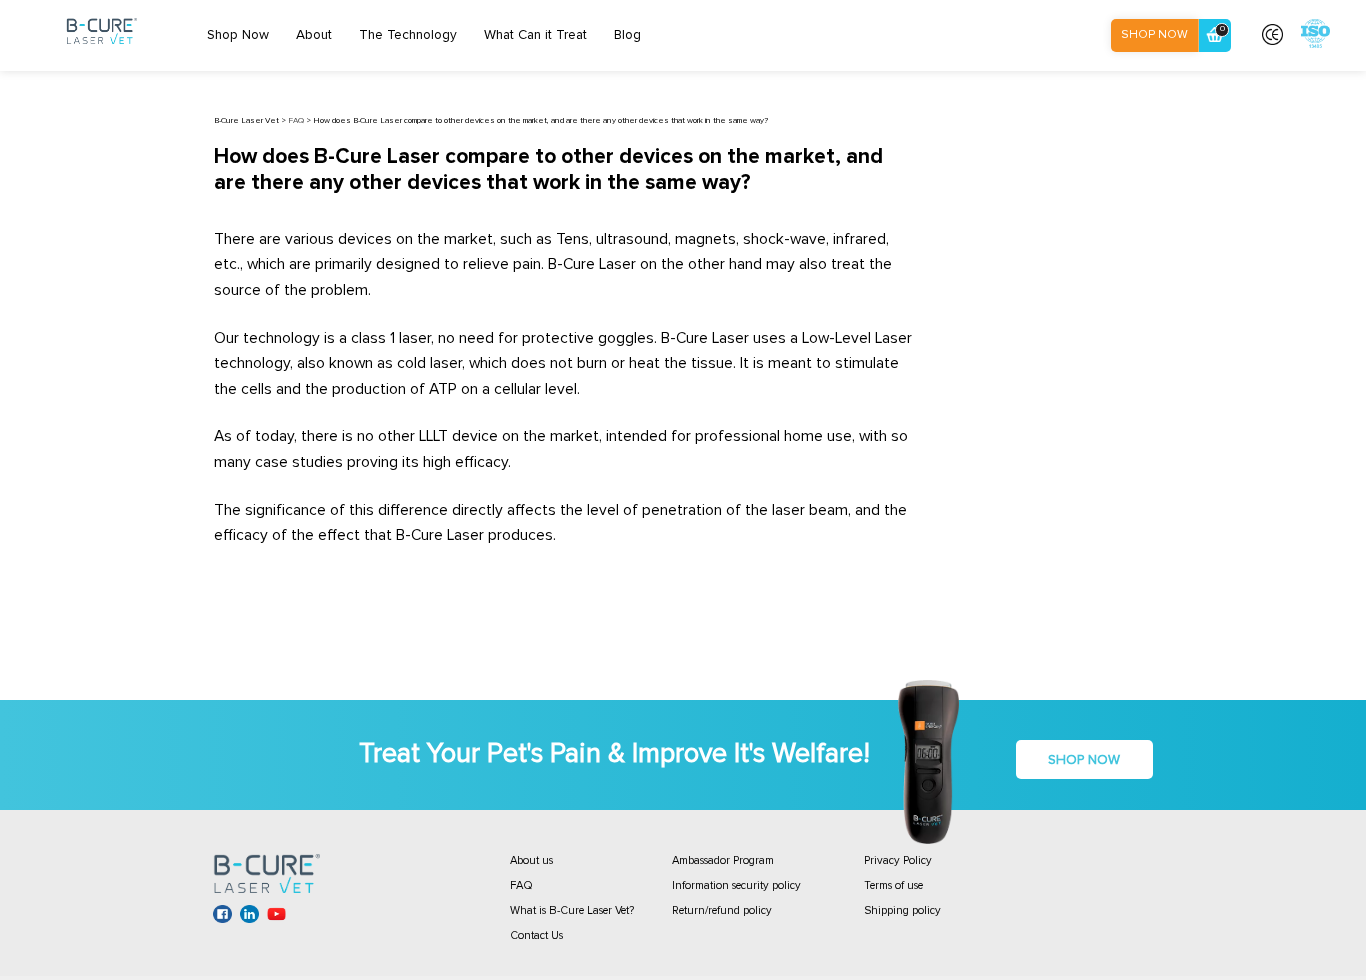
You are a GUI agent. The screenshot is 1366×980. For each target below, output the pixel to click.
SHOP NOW (1154, 34)
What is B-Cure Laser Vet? (572, 910)
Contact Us (536, 935)
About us (531, 860)
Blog (627, 35)
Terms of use (893, 885)
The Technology (408, 35)
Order (1222, 28)
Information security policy (736, 885)
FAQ (521, 885)
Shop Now (238, 35)
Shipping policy (902, 910)
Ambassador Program (723, 860)
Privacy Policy (898, 860)
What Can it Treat (535, 35)
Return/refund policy (722, 910)
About (314, 35)
